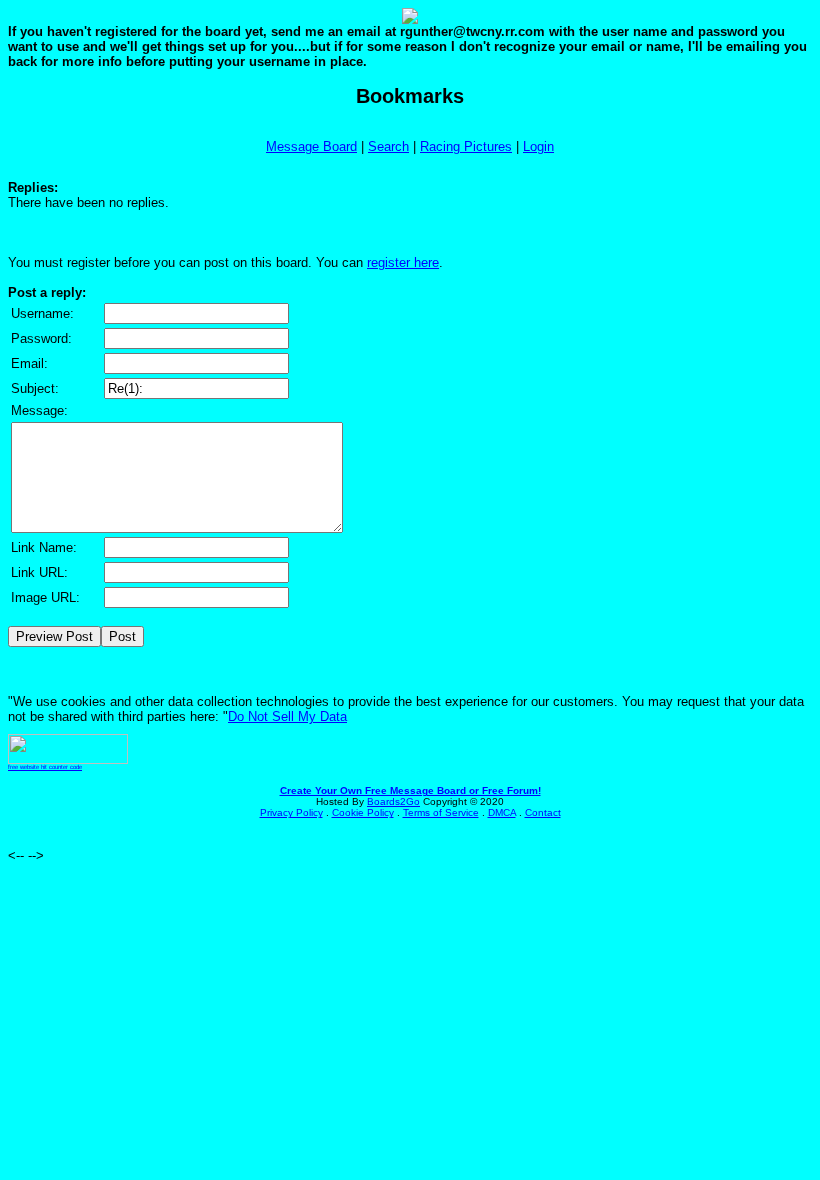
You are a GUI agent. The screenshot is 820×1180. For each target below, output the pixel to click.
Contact (543, 812)
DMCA (502, 812)
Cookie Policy (363, 812)
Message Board (311, 146)
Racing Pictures (466, 146)
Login (538, 146)
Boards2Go (393, 801)
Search (388, 146)
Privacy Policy (291, 812)
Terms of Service (441, 812)
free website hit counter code (45, 767)
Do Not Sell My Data (287, 716)
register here (403, 262)
